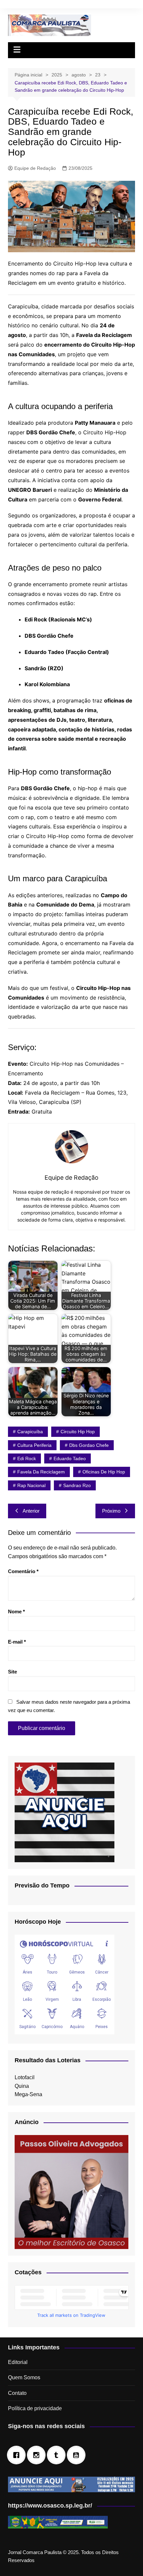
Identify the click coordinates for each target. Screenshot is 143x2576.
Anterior (31, 1511)
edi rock (27, 1458)
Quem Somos (24, 2377)
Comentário (23, 1571)
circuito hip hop (78, 1432)
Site (12, 1672)
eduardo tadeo (70, 1458)
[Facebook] (18, 2455)
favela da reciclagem (41, 1472)
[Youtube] (78, 2455)
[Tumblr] (58, 2455)
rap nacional (31, 1485)
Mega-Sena (28, 2094)
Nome (16, 1611)
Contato (17, 2393)
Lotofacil (25, 2077)
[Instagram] (38, 2455)
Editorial (18, 2362)
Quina (22, 2086)
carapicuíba (30, 1432)
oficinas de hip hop (104, 1472)
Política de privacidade (35, 2408)
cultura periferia (34, 1445)
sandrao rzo (77, 1485)
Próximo (111, 1511)
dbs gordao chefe (89, 1445)
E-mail (17, 1642)
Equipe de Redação (35, 168)
